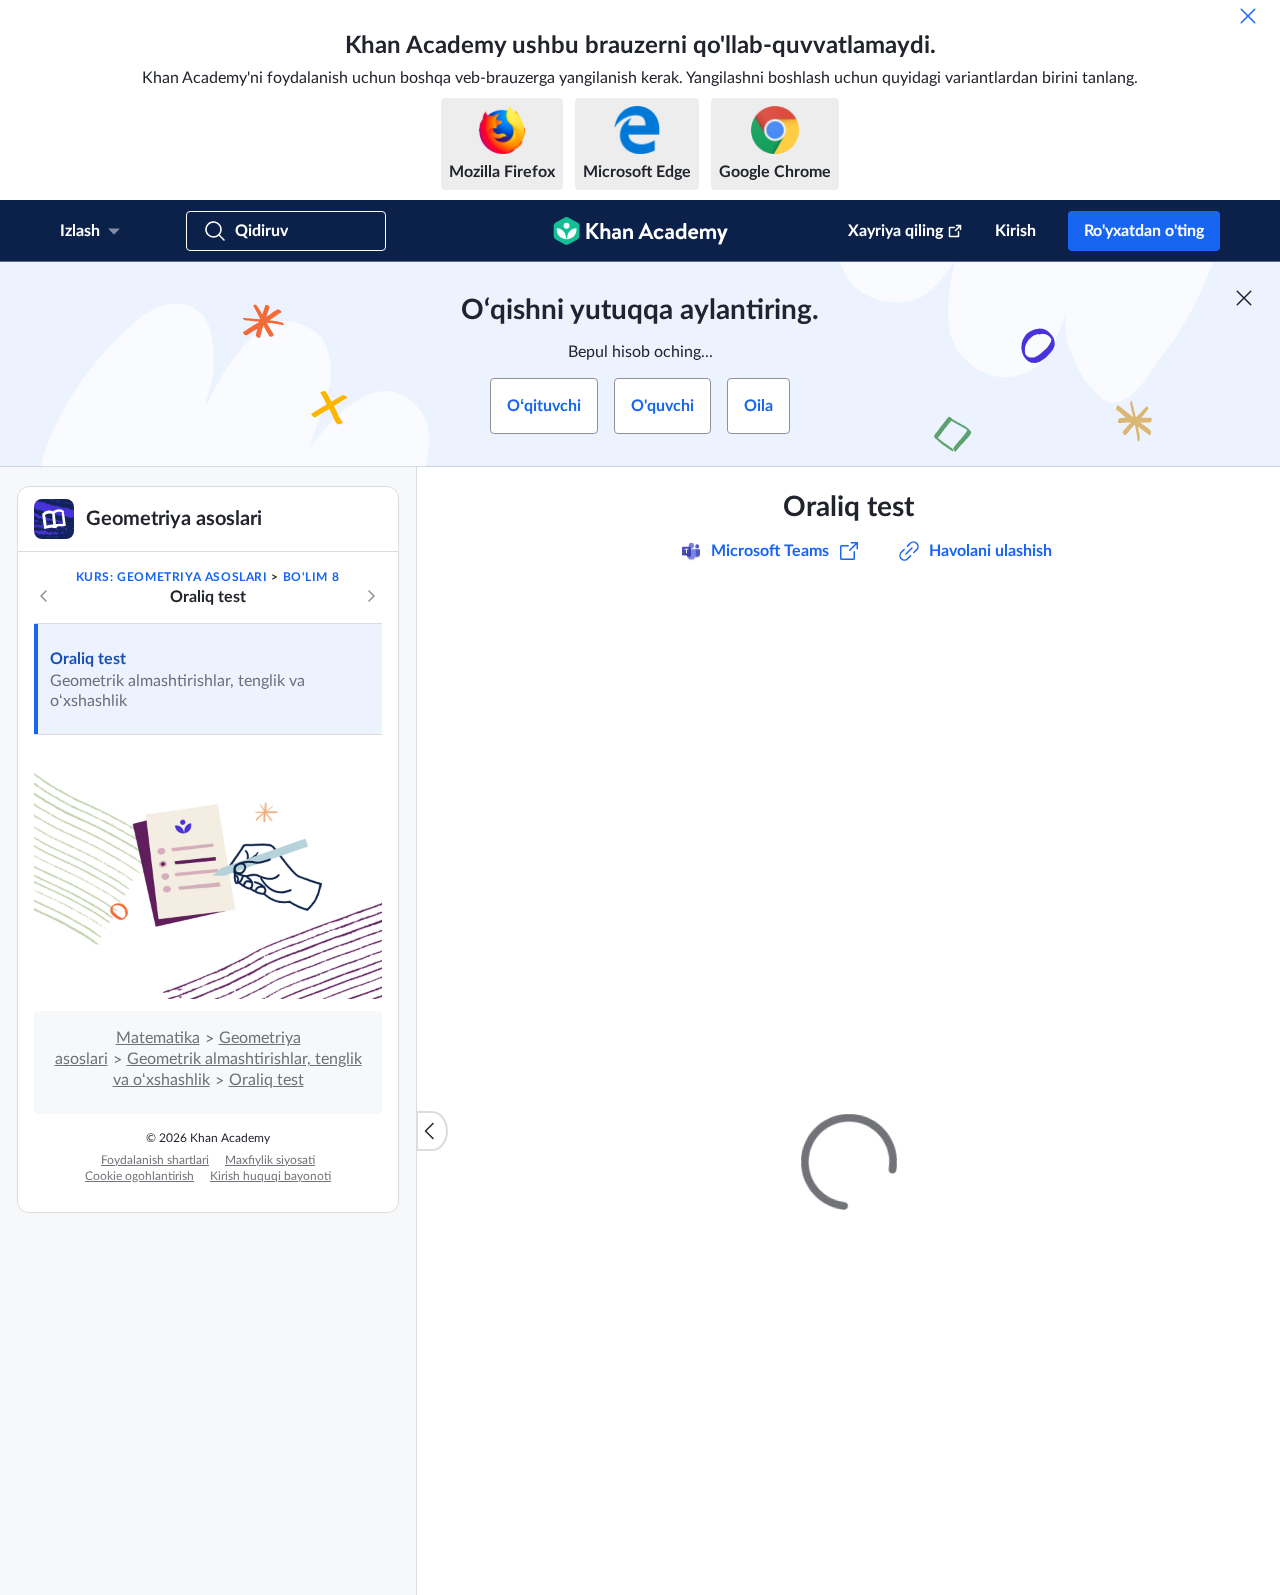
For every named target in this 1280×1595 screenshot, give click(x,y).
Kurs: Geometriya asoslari (172, 577)
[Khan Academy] (640, 231)
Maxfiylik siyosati (270, 1160)
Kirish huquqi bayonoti (270, 1176)
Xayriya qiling (895, 231)
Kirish (1015, 231)
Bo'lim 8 (311, 577)
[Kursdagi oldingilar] (44, 596)
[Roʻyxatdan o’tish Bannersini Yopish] (1244, 298)
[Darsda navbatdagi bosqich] (371, 596)
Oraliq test (88, 659)
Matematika (158, 1038)
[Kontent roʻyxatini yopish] (432, 1131)
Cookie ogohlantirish (139, 1176)
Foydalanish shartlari (155, 1160)
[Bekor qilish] (1248, 16)
